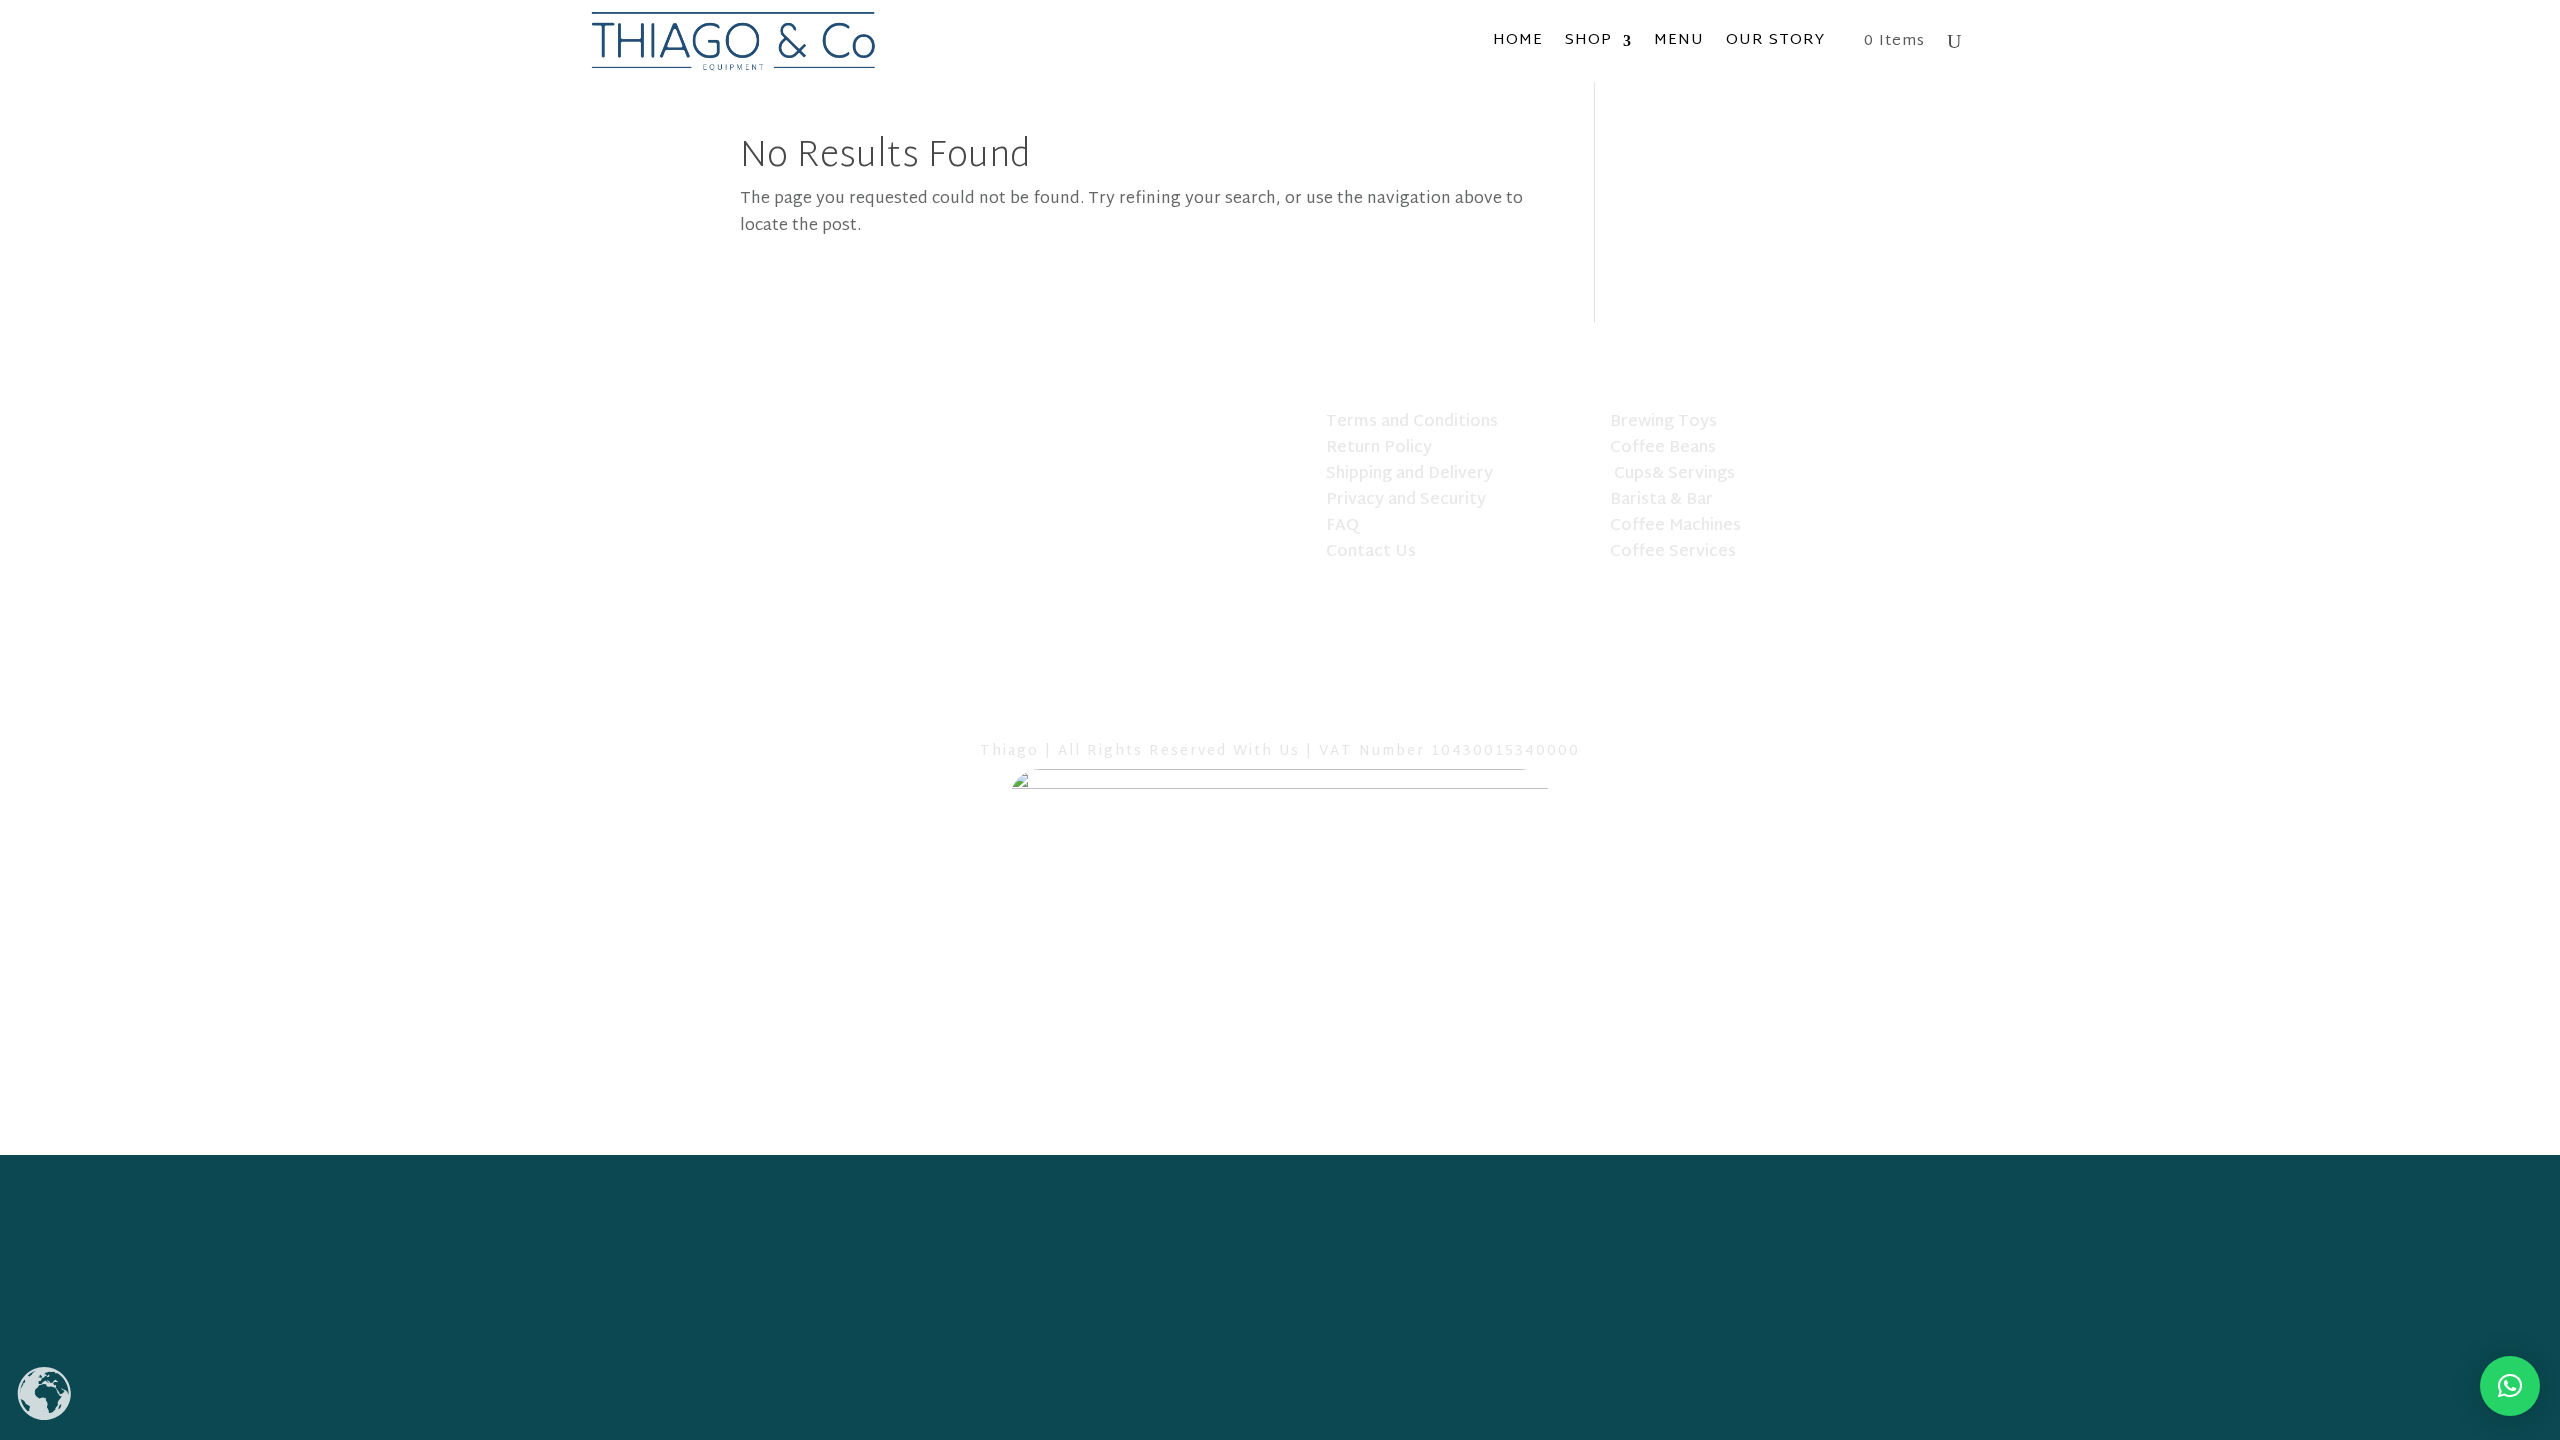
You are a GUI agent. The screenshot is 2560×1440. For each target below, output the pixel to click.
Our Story (1775, 40)
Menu (1679, 40)
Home (1518, 40)
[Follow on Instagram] (1332, 707)
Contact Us (1371, 552)
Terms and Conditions (1412, 422)
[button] (2510, 1386)
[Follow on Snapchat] (1280, 707)
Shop (1588, 40)
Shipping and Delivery (1409, 474)
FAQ (1342, 526)
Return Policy (1379, 448)
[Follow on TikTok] (1228, 707)
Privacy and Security (1406, 500)
